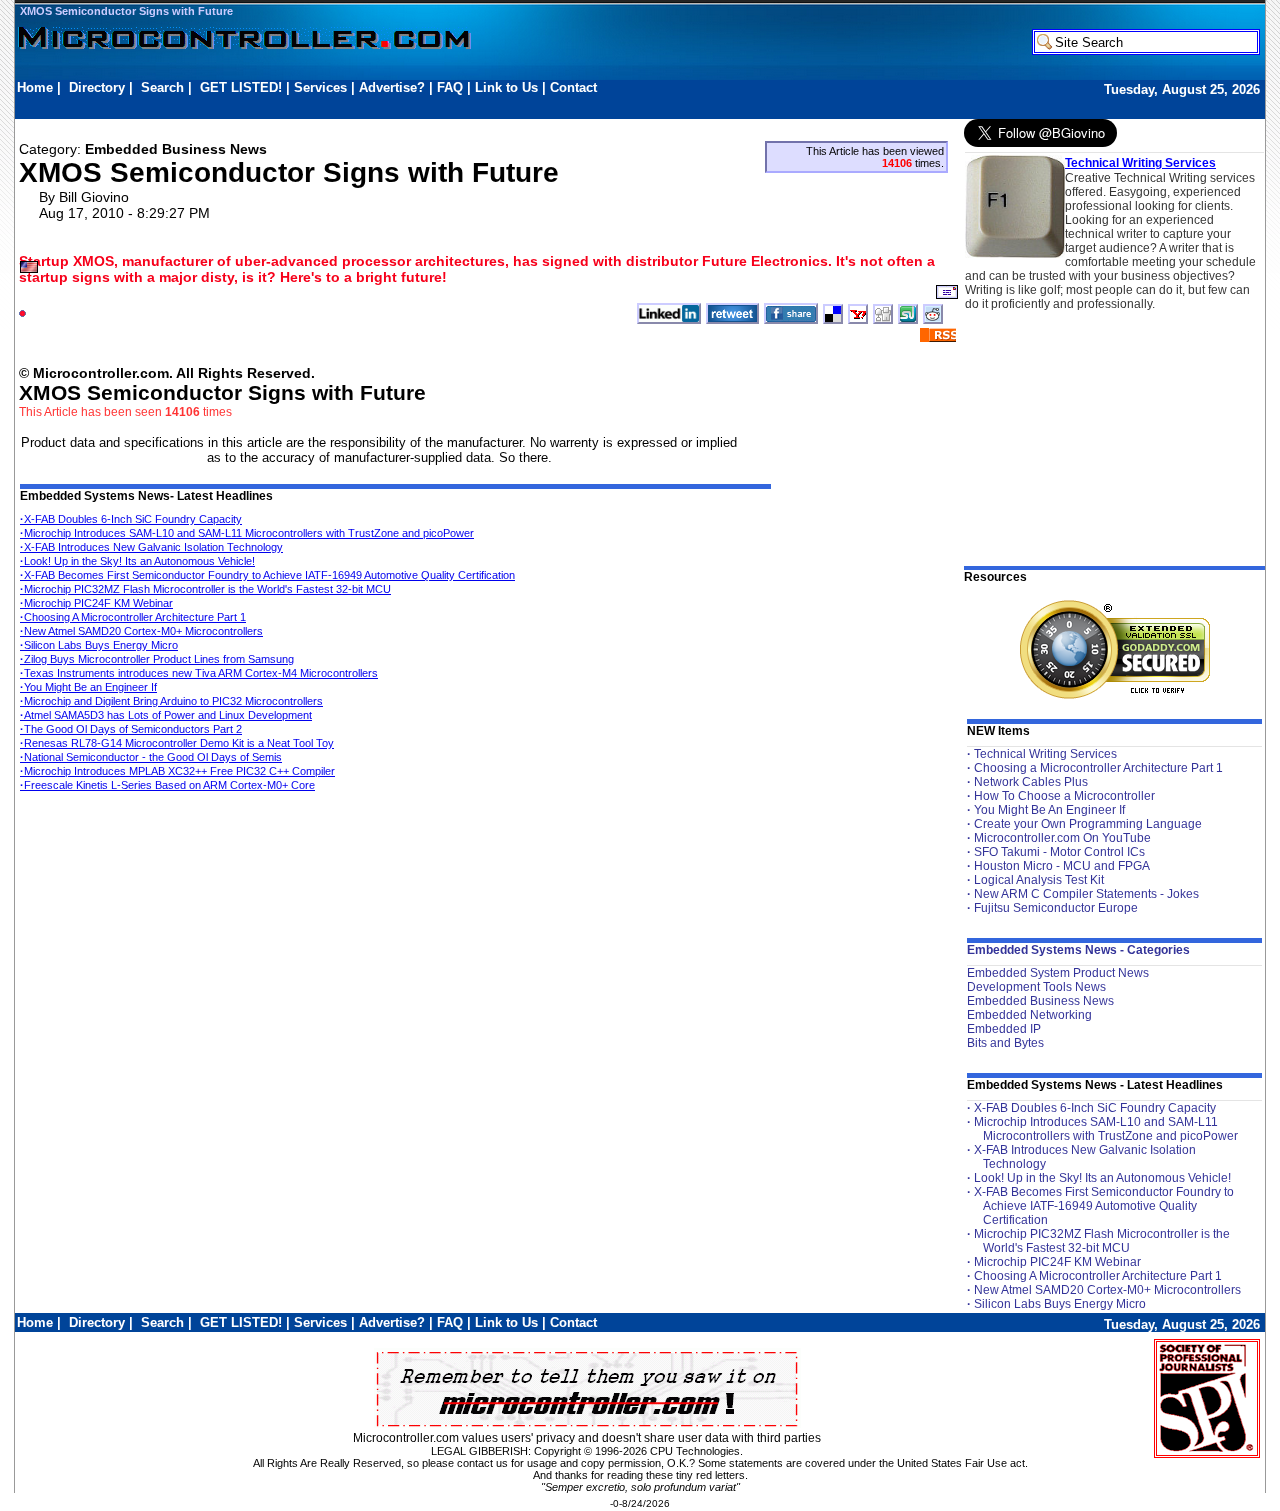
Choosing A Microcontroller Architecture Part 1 (133, 617)
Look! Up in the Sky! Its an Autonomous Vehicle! (137, 561)
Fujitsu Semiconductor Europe (1056, 908)
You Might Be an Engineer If (88, 687)
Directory (97, 87)
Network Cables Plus (1031, 782)
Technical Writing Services (1140, 163)
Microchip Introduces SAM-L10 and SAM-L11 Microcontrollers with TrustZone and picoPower (247, 533)
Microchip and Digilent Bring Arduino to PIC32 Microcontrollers (171, 701)
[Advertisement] (381, 106)
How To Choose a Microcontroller (1064, 796)
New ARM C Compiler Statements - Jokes (1086, 894)
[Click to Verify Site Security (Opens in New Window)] (1115, 649)
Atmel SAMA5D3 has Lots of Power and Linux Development (166, 715)
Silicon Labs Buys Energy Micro (99, 645)
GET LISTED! (241, 87)
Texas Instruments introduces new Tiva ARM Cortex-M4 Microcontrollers (199, 673)
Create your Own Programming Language (1088, 824)
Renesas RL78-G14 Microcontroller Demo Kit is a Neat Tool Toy (177, 743)
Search (162, 87)
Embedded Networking (1029, 1015)
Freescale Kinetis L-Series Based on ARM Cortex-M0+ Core (167, 785)
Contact (573, 87)
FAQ (450, 87)
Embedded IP (1004, 1029)
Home (35, 87)
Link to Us (506, 87)
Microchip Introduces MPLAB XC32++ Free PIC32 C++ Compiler (177, 771)
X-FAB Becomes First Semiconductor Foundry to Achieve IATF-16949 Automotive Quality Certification (267, 575)
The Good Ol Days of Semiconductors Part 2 (131, 729)
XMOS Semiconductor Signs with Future (126, 11)
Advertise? (392, 87)
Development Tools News (1036, 987)
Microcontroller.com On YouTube (1062, 838)
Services (320, 87)
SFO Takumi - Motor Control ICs (1059, 852)
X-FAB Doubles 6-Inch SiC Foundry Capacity (131, 519)
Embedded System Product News (1058, 973)
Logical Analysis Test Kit (1039, 880)
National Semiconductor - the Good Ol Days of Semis (151, 757)
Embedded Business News (1040, 1001)
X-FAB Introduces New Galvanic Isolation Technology (151, 547)
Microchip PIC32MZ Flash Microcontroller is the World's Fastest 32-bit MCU (205, 589)
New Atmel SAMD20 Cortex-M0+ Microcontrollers (141, 631)
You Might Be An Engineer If (1049, 810)
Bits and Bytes (1005, 1043)
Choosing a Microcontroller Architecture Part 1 (1098, 768)
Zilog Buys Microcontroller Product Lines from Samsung (157, 659)
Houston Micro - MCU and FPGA (1062, 866)
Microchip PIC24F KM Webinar (96, 603)
